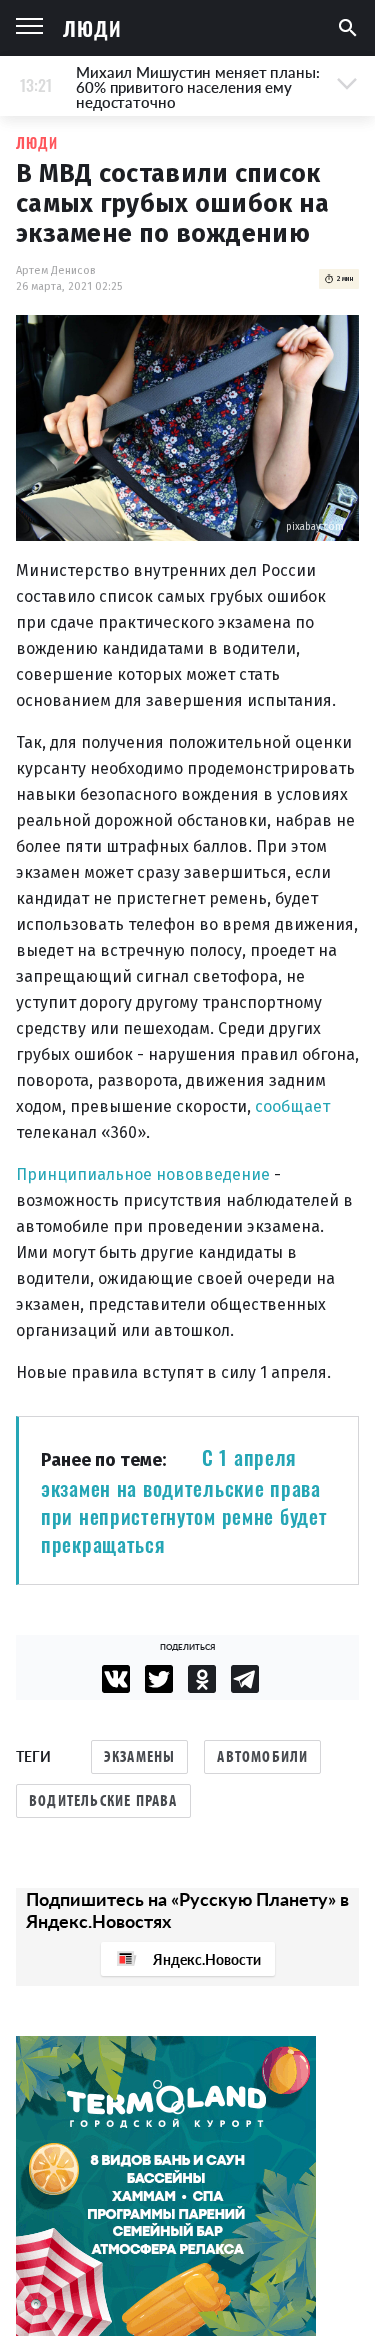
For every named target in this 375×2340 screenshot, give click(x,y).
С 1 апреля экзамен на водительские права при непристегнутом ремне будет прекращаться (184, 1500)
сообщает (292, 1106)
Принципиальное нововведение (143, 1174)
